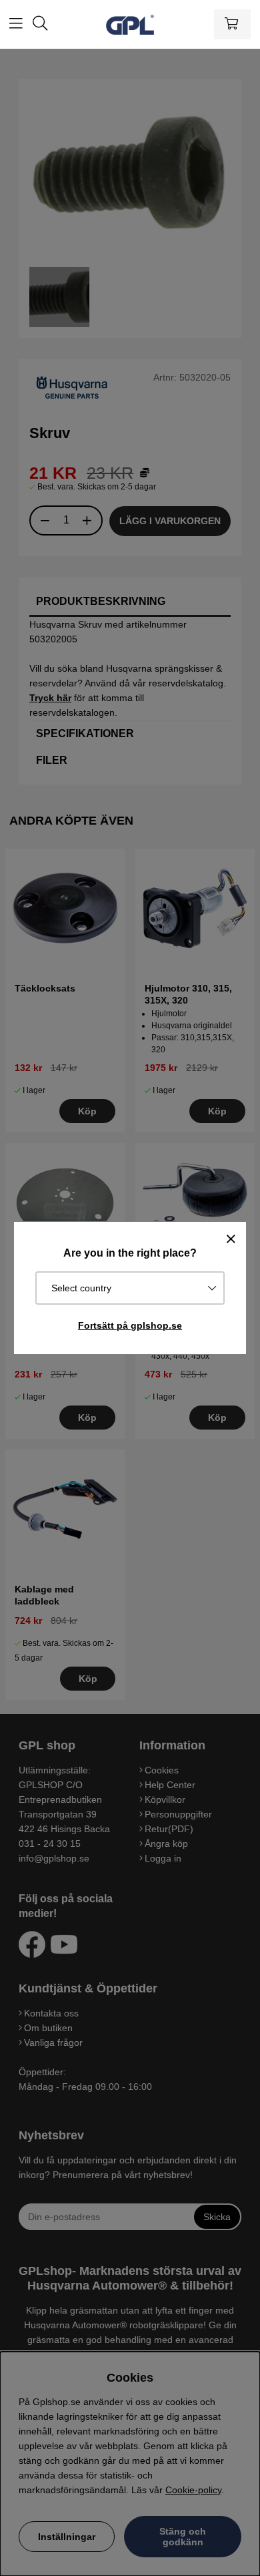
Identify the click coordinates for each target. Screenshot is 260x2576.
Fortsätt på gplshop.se (130, 1325)
